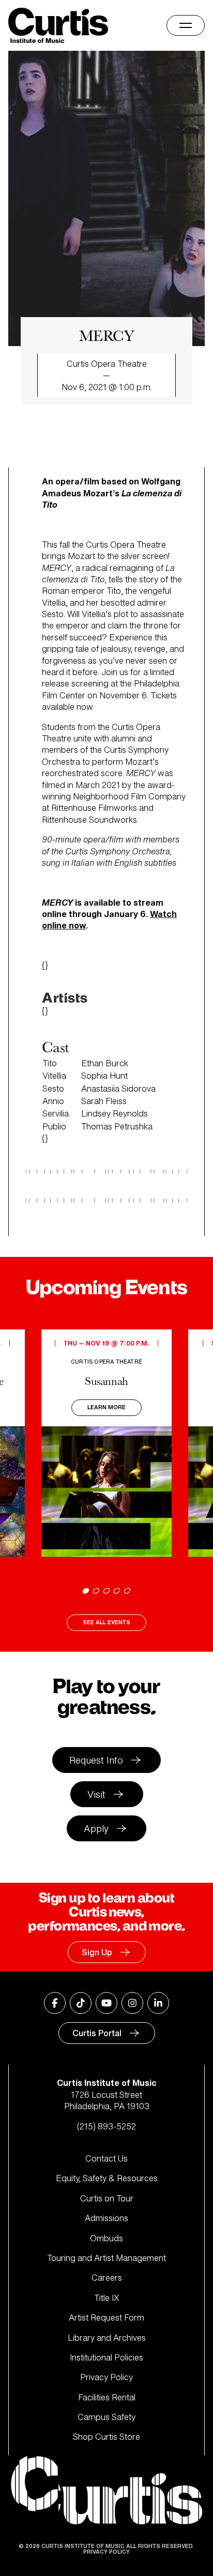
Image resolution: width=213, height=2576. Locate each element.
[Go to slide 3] (106, 1591)
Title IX (107, 2298)
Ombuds (106, 2238)
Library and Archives (107, 2338)
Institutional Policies (106, 2357)
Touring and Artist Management (106, 2258)
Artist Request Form (106, 2317)
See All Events (106, 1622)
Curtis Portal (97, 2033)
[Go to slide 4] (117, 1591)
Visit (96, 1794)
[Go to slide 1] (86, 1591)
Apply (96, 1828)
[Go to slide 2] (96, 1591)
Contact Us (106, 2158)
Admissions (106, 2218)
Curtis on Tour (107, 2198)
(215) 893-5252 (106, 2126)
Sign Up (97, 1952)
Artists (65, 998)
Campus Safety (106, 2417)
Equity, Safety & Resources (107, 2178)
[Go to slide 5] (127, 1591)
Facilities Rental (107, 2397)
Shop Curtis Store (106, 2437)
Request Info (96, 1760)
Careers (107, 2278)
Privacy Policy (106, 2377)
